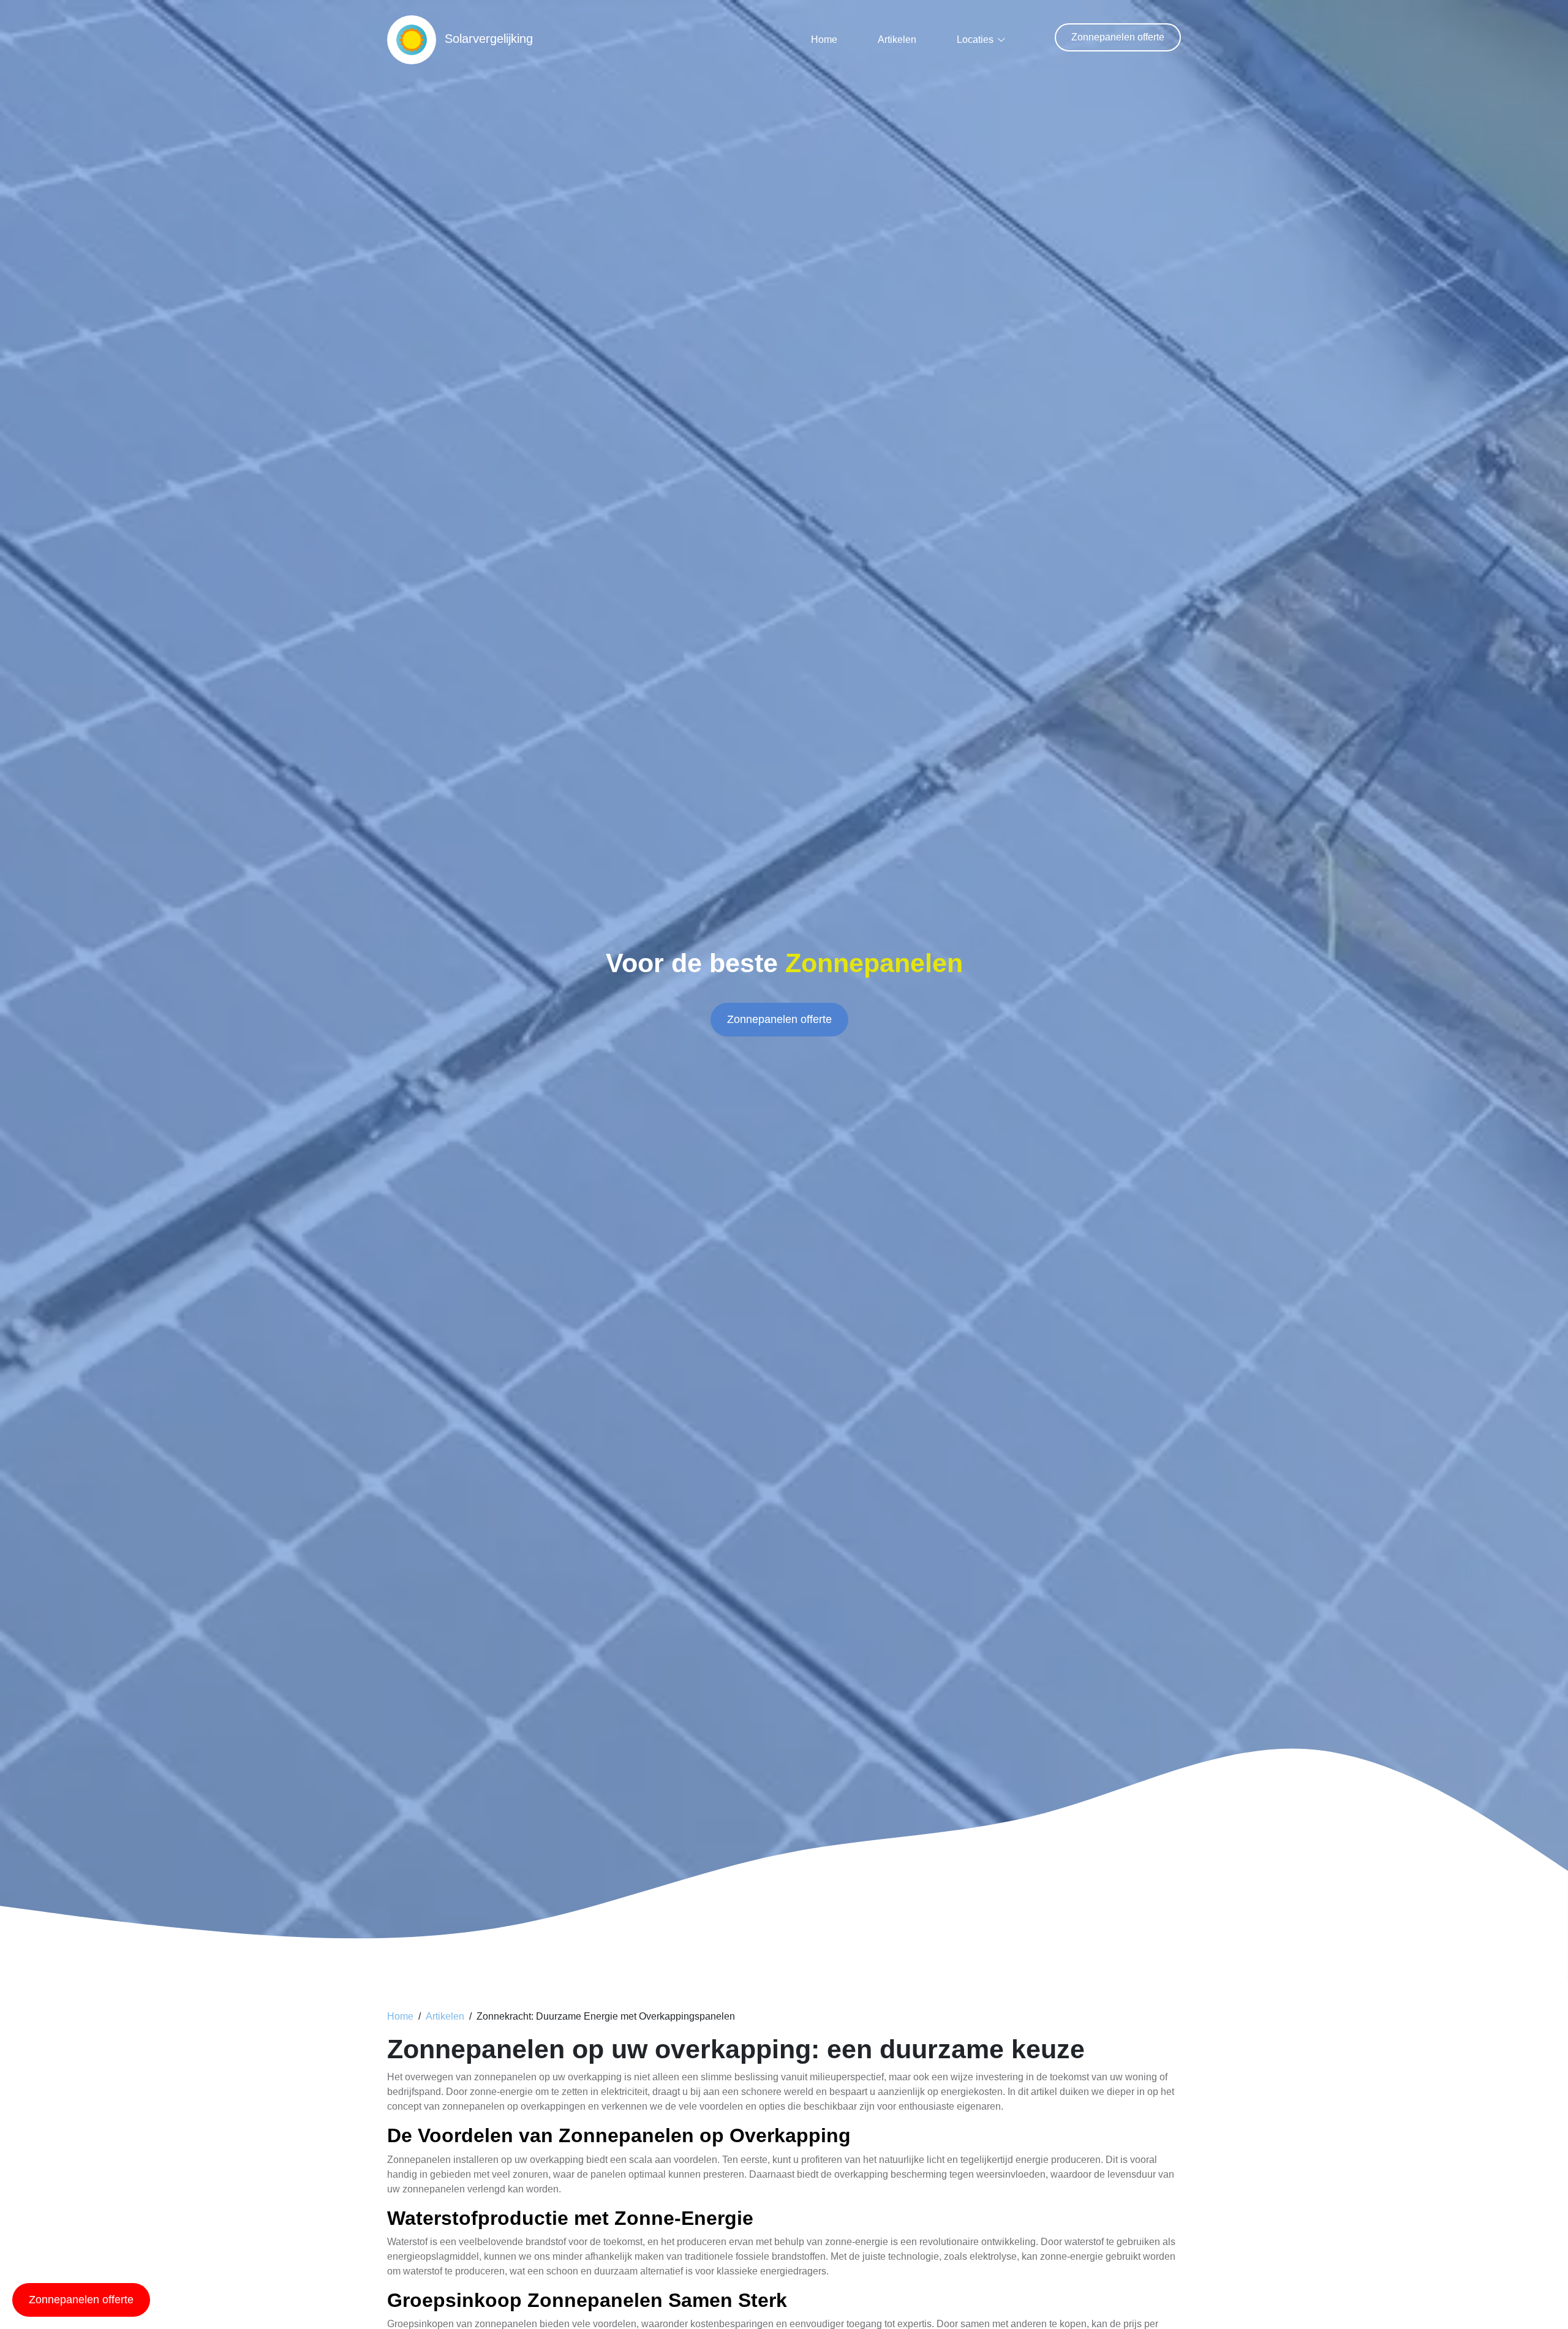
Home (824, 40)
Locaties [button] (975, 40)
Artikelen (897, 40)
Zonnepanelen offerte (1118, 37)
